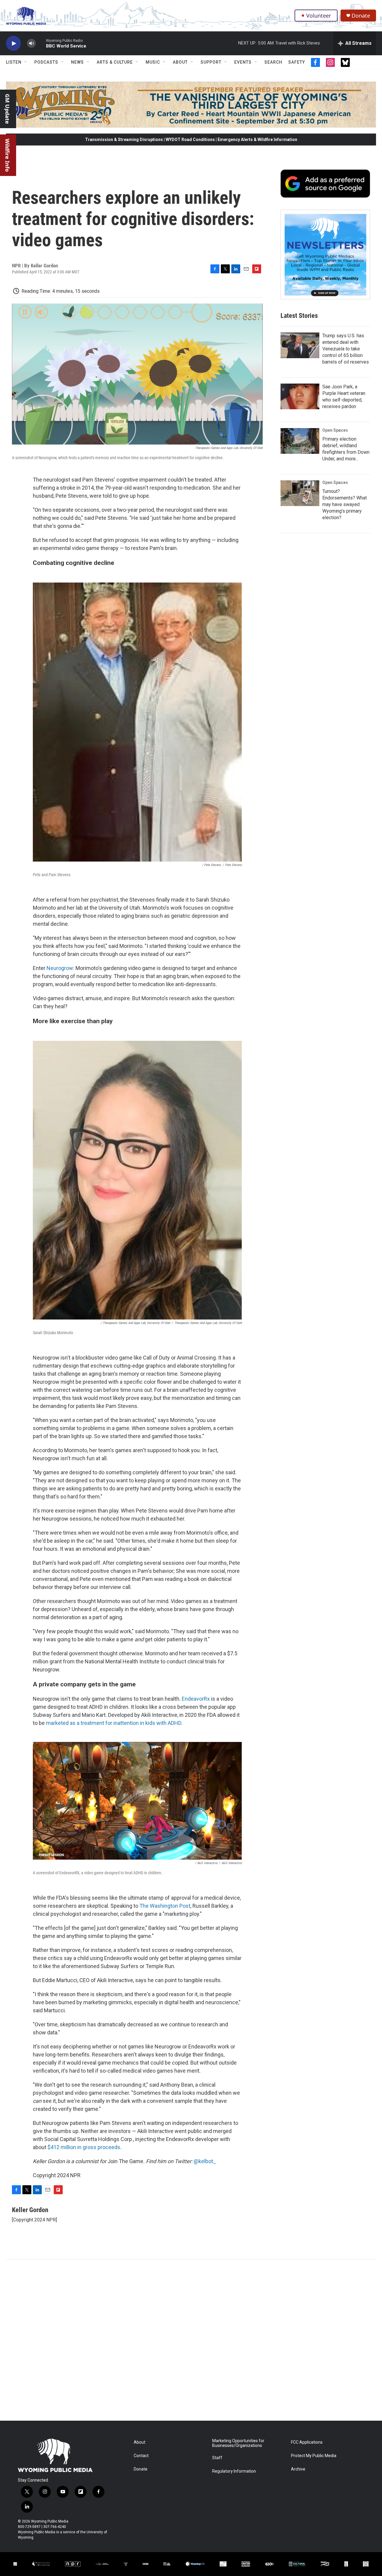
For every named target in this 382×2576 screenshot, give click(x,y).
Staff (217, 2458)
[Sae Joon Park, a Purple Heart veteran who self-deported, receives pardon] (300, 396)
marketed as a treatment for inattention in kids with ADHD (114, 1723)
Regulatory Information (234, 2471)
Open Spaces (335, 430)
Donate (361, 16)
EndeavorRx (196, 1699)
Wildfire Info (7, 155)
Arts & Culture (115, 62)
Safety (297, 62)
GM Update (7, 109)
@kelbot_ (205, 2161)
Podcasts (46, 62)
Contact (141, 2456)
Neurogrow (60, 968)
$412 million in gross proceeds (84, 2147)
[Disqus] (191, 2340)
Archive (298, 2469)
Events (243, 62)
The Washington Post (165, 1906)
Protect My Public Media (314, 2456)
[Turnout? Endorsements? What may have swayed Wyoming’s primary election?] (300, 493)
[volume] (31, 43)
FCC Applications (307, 2442)
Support (211, 62)
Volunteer (319, 16)
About (180, 62)
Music (153, 62)
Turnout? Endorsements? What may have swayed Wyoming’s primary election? (345, 504)
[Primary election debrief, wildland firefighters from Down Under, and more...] (300, 441)
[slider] (41, 43)
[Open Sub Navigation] (26, 62)
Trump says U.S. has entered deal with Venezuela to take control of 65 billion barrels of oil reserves (346, 349)
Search (273, 62)
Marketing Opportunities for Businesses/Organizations (238, 2443)
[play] (13, 43)
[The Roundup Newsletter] (325, 255)
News (77, 62)
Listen (14, 62)
